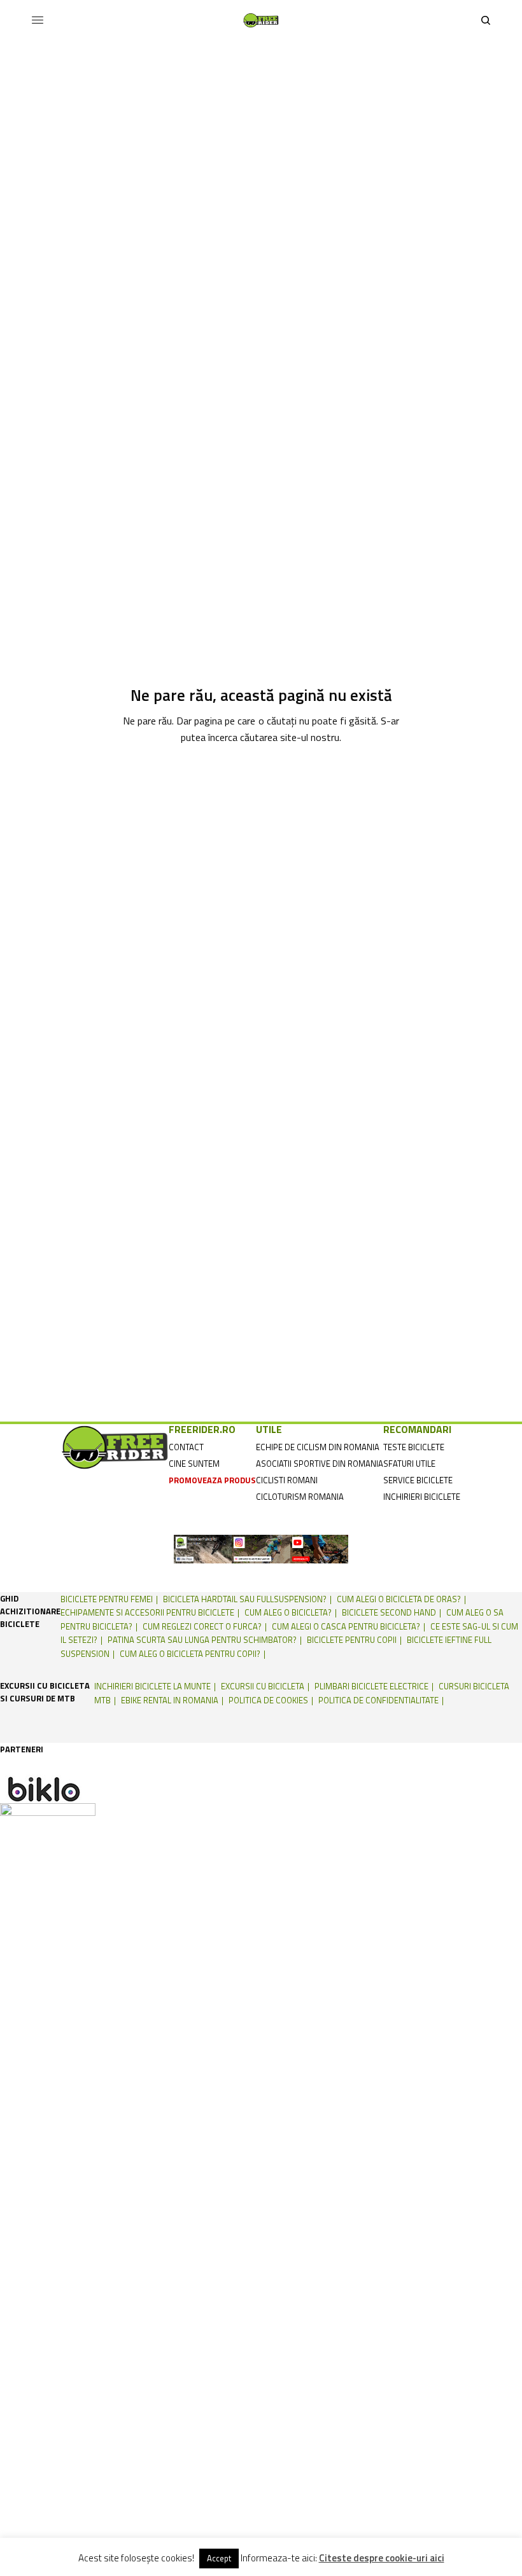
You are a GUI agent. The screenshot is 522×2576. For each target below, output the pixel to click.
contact (186, 1447)
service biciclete (418, 1480)
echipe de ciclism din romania (318, 1447)
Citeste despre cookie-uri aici (382, 2558)
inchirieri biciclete (422, 1497)
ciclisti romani (287, 1480)
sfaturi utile (409, 1464)
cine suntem (194, 1464)
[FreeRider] (261, 20)
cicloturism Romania (300, 1497)
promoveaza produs (212, 1480)
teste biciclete (414, 1447)
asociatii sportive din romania (320, 1464)
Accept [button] (219, 2558)
